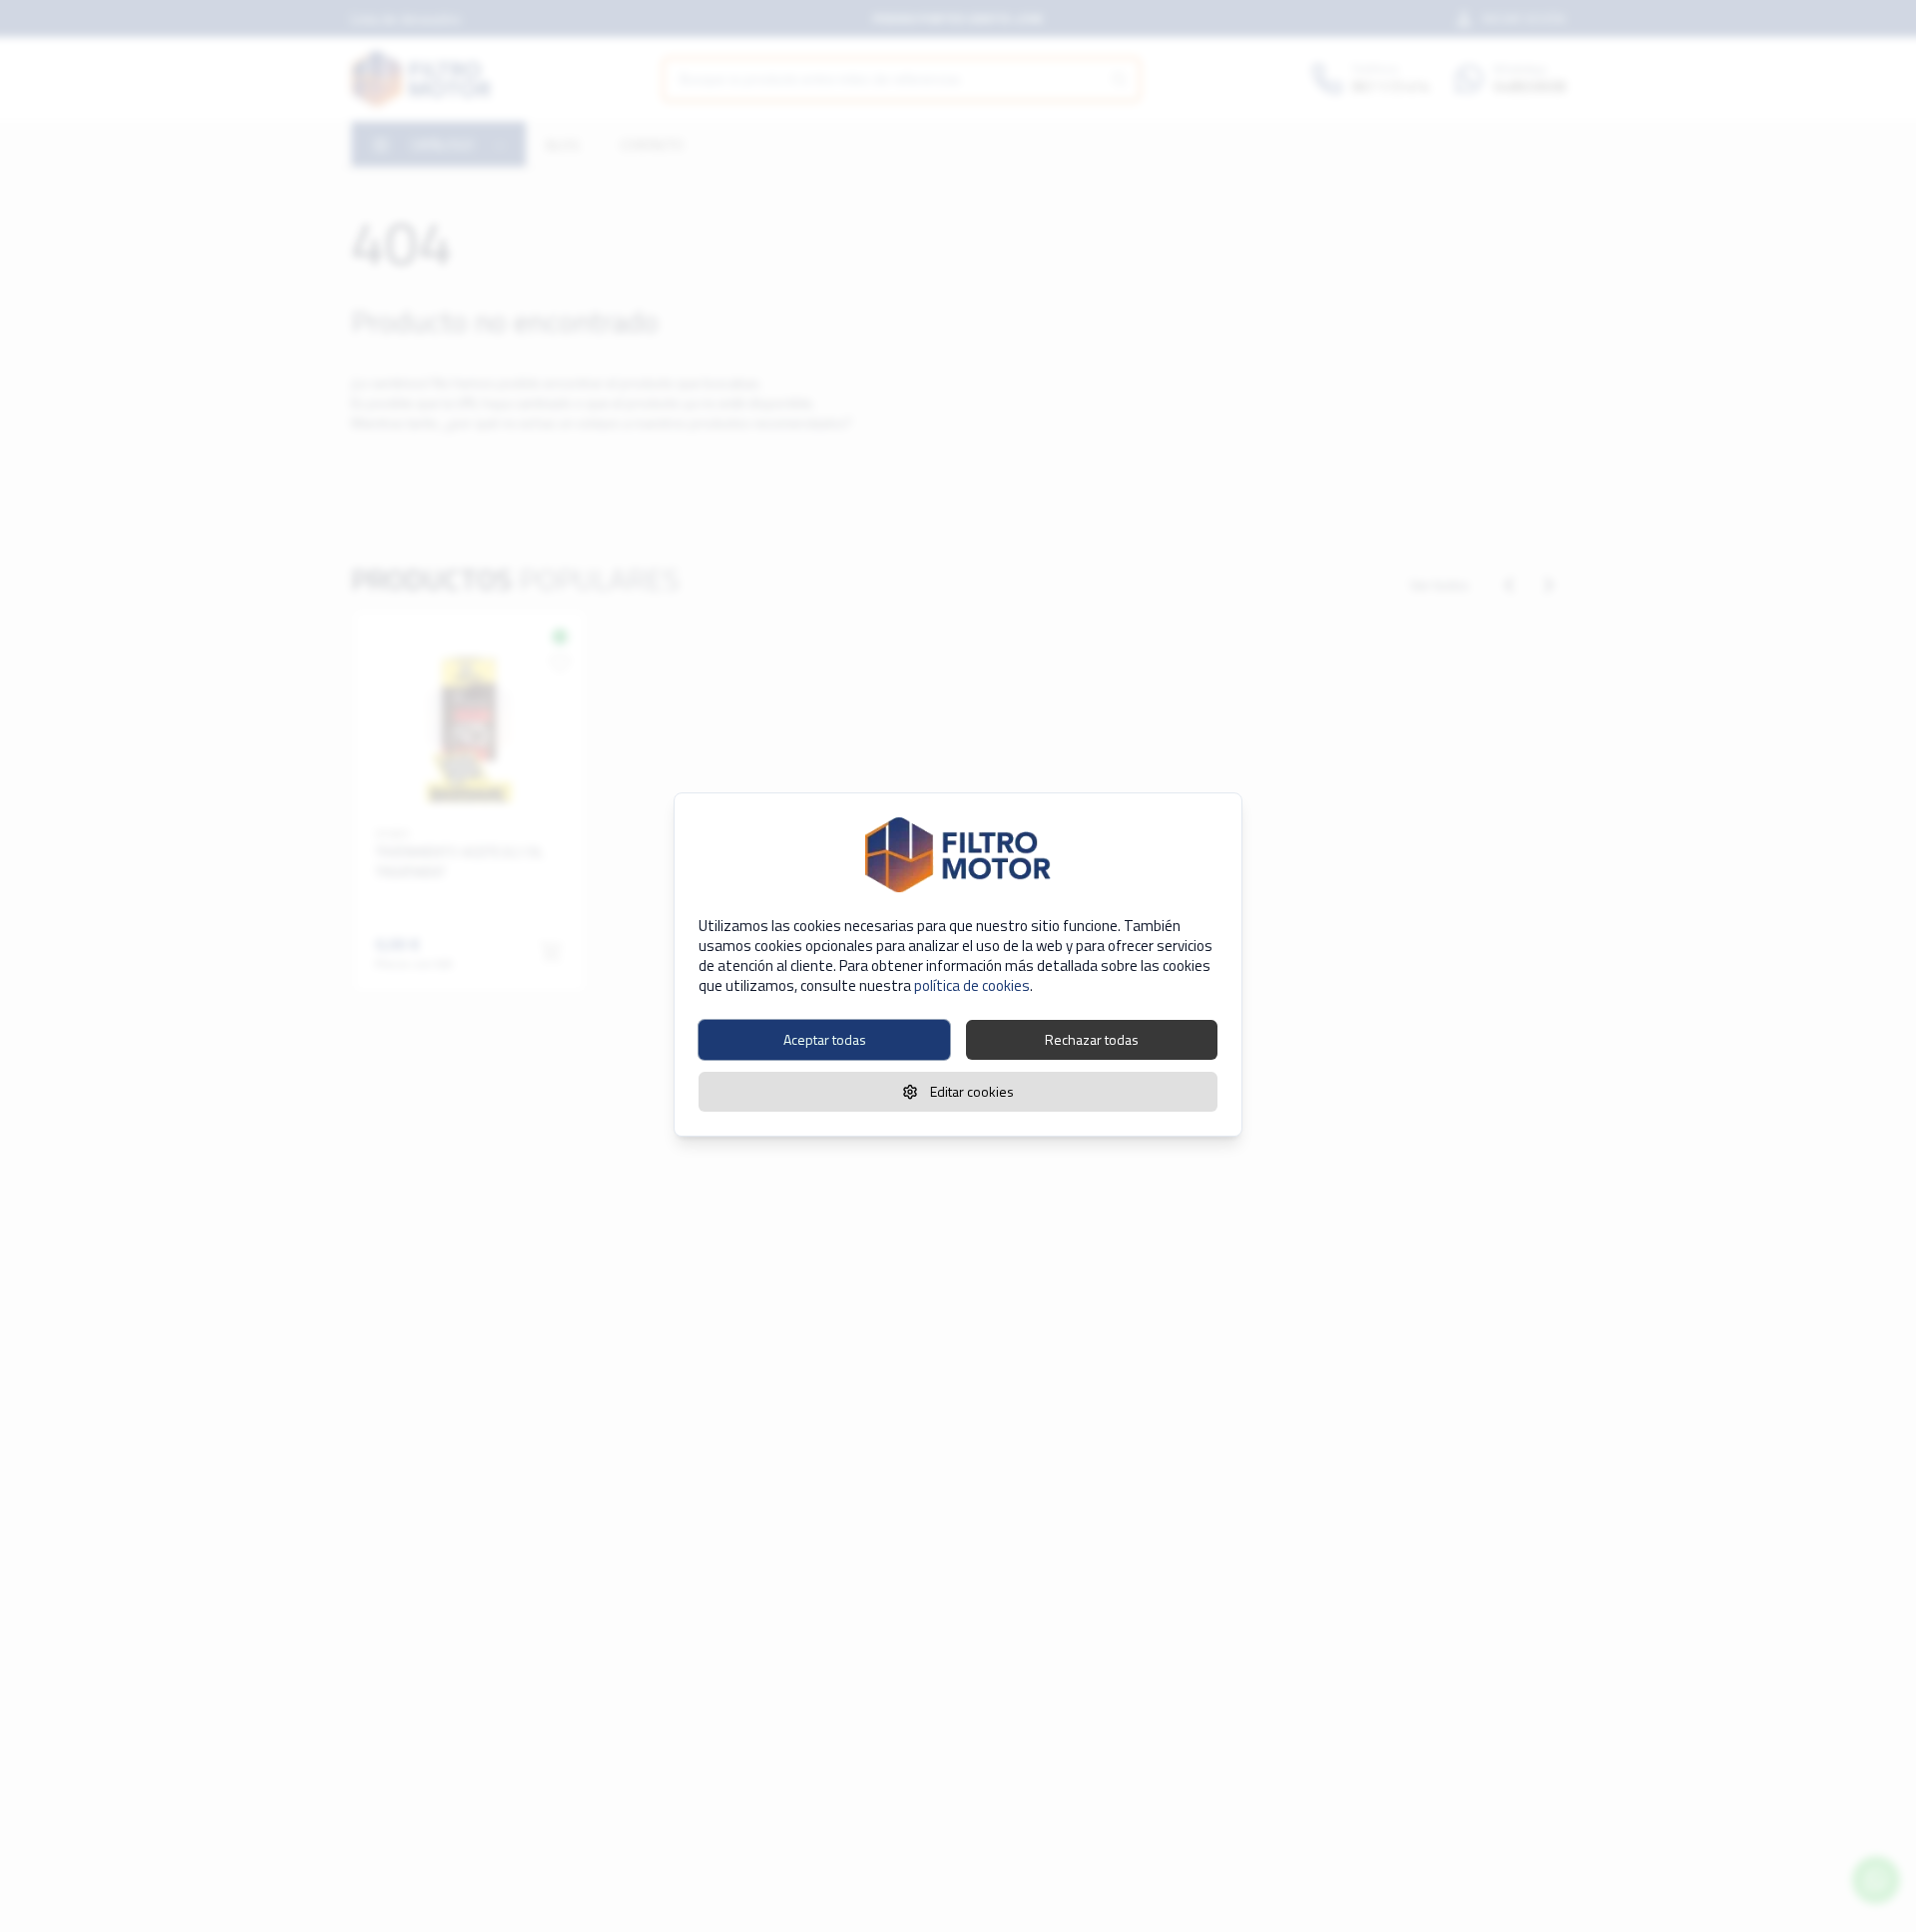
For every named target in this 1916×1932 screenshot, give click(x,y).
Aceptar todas (825, 1039)
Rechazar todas (1092, 1039)
